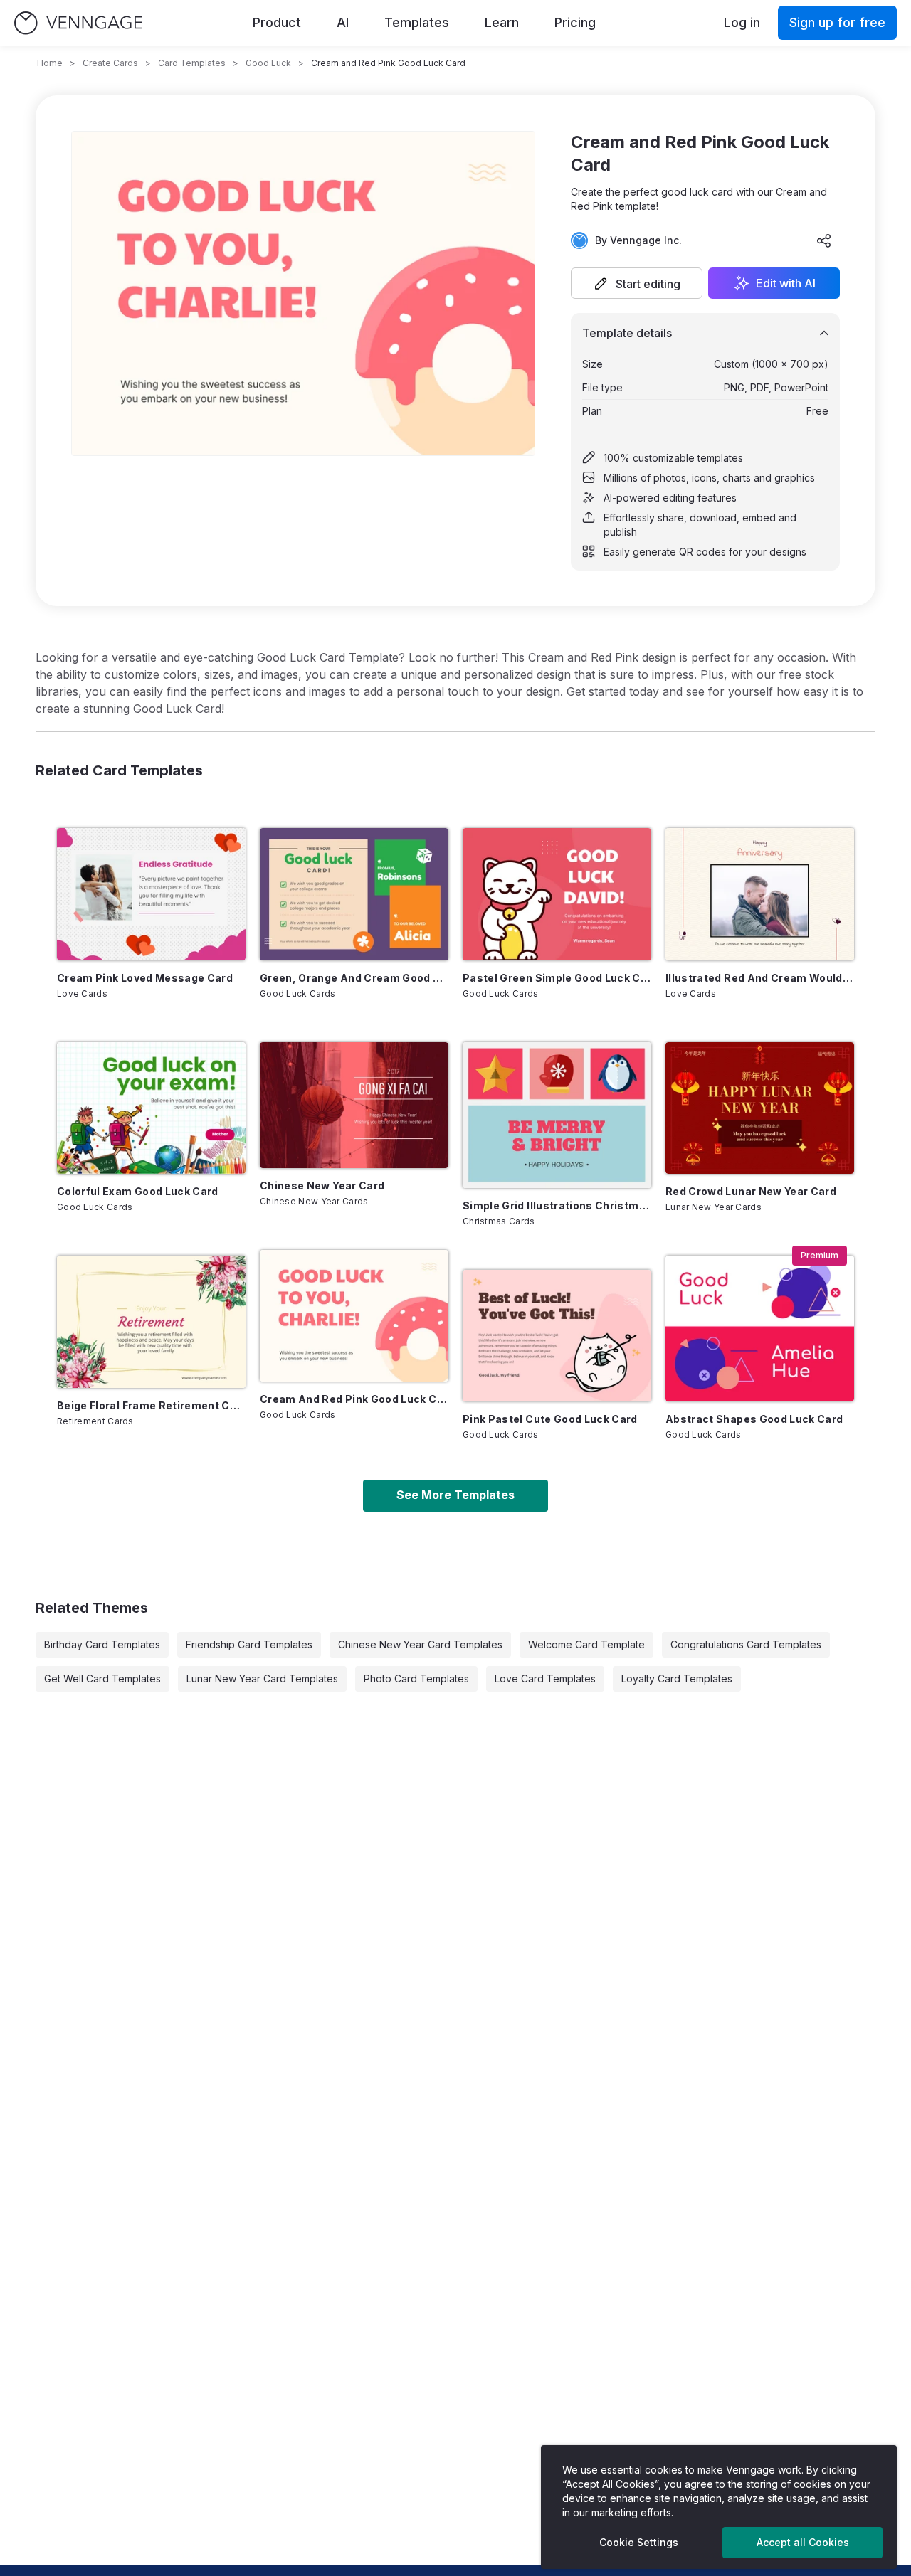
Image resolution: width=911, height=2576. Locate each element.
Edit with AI (786, 283)
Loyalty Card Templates (677, 1679)
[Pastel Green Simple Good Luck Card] (557, 894)
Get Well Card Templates (102, 1679)
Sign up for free (837, 22)
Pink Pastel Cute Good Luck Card (550, 1419)
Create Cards (110, 63)
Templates (417, 22)
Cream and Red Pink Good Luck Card (354, 1399)
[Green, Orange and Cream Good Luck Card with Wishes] (354, 894)
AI (343, 22)
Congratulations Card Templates (746, 1644)
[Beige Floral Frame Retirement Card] (151, 1322)
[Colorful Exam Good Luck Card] (151, 1108)
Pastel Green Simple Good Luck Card (557, 978)
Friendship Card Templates (249, 1644)
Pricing (575, 22)
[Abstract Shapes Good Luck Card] (760, 1329)
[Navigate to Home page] (78, 23)
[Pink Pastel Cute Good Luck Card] (557, 1336)
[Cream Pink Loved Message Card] (151, 894)
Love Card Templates (545, 1679)
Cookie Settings (639, 2542)
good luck (268, 63)
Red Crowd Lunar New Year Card (751, 1191)
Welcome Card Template (586, 1644)
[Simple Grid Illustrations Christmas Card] (557, 1115)
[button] (637, 283)
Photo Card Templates (416, 1679)
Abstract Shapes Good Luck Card (754, 1419)
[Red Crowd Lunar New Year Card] (760, 1108)
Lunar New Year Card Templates (262, 1679)
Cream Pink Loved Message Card (145, 978)
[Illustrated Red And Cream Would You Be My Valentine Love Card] (760, 894)
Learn (502, 22)
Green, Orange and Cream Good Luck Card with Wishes (354, 978)
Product (277, 22)
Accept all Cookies (803, 2542)
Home (50, 63)
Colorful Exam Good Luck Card (138, 1191)
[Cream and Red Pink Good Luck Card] (354, 1316)
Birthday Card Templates (102, 1644)
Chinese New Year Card (322, 1186)
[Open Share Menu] (824, 240)
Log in (742, 22)
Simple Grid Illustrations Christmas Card (557, 1205)
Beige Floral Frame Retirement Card (151, 1405)
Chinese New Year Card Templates (420, 1644)
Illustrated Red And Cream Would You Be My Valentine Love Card (760, 978)
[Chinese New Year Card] (354, 1105)
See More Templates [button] (455, 1495)
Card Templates (192, 63)
